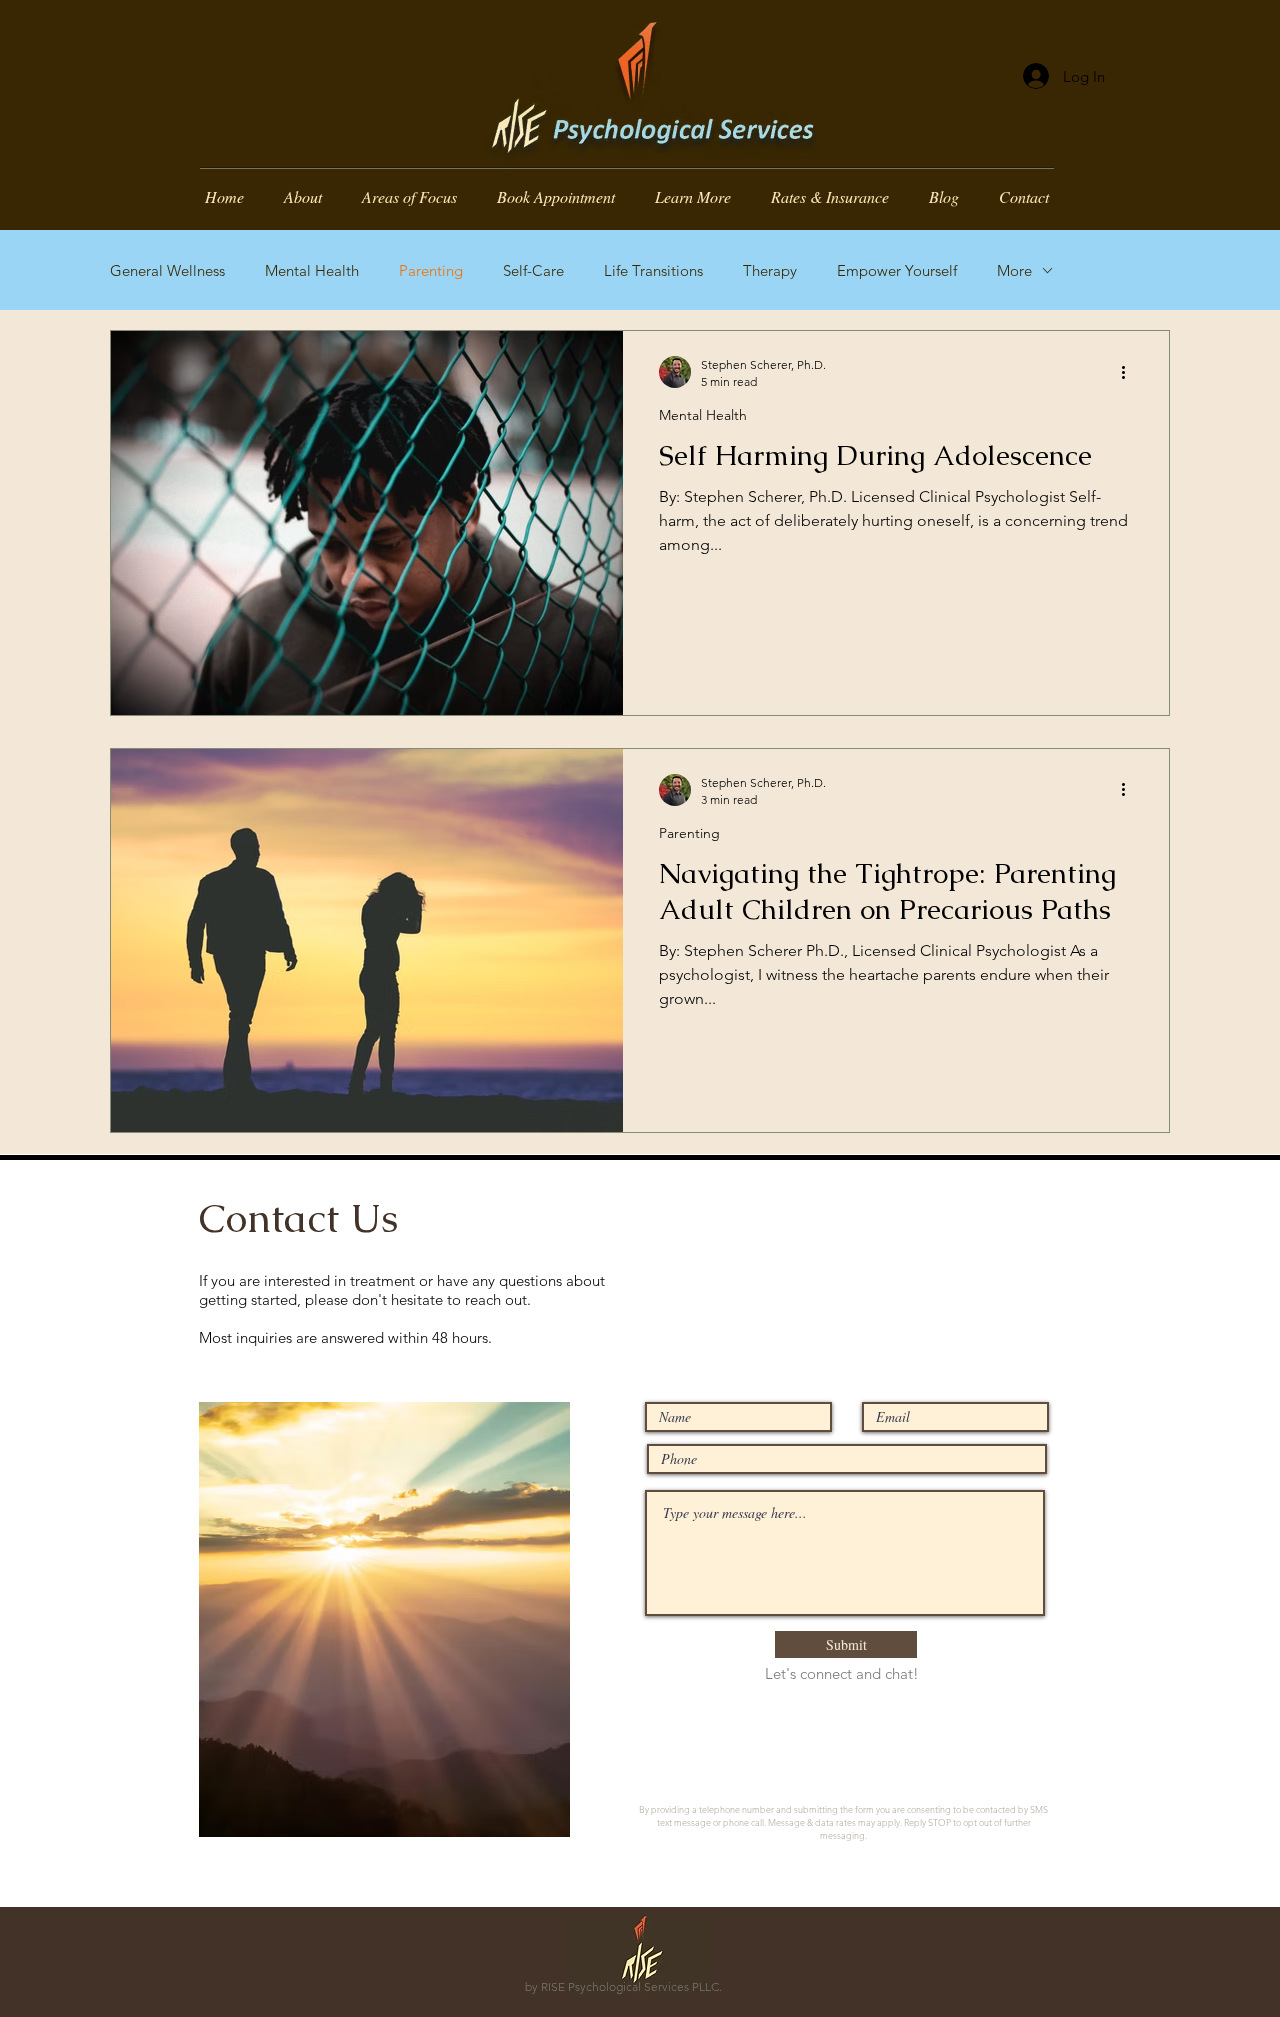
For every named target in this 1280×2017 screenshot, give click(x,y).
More (1014, 270)
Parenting (431, 270)
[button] (693, 196)
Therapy (770, 270)
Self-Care (533, 270)
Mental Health (312, 270)
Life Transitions (653, 270)
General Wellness (167, 270)
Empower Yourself (897, 270)
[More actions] (1130, 372)
